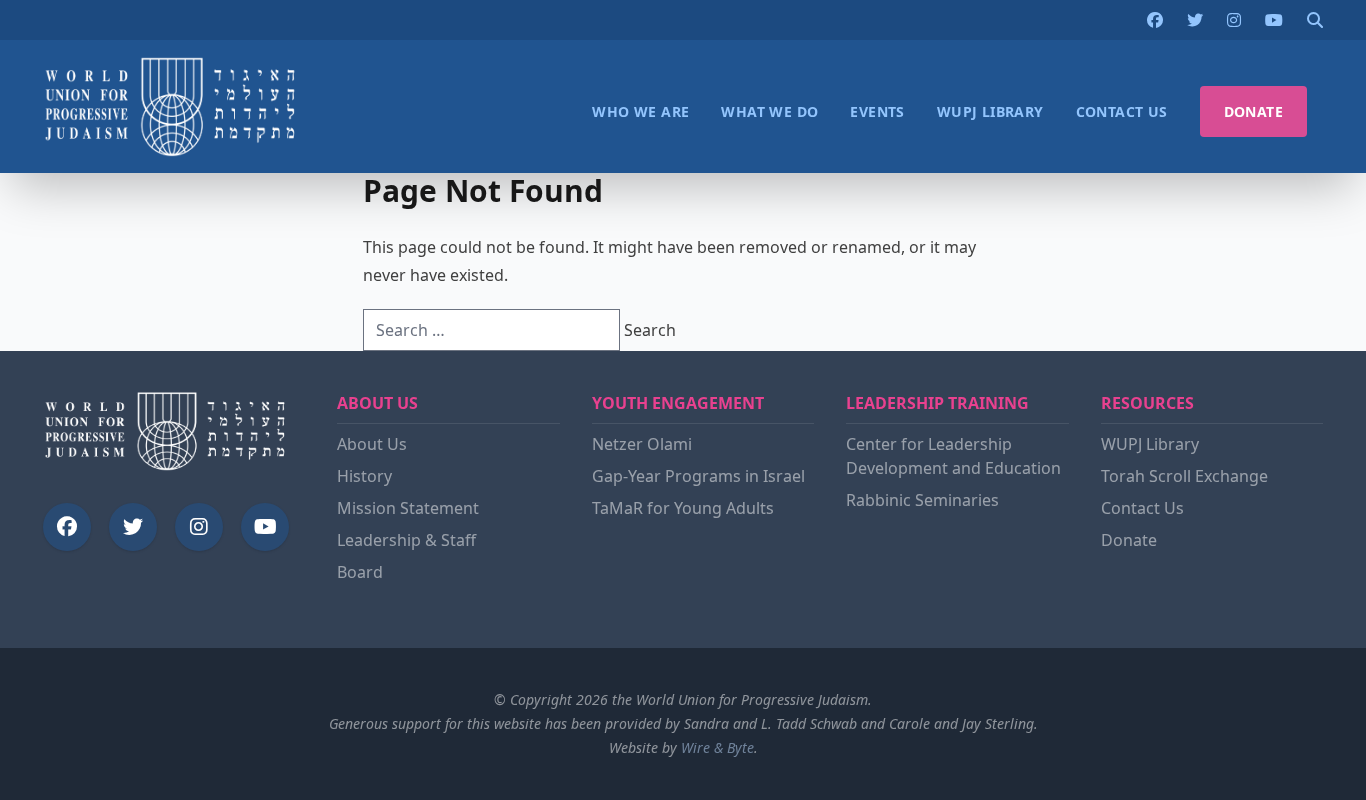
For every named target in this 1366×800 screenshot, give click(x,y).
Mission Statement (408, 508)
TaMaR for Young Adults (683, 508)
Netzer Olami (642, 444)
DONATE (1253, 111)
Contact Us (1142, 508)
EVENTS (877, 111)
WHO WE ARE (640, 111)
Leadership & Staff (406, 540)
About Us (372, 444)
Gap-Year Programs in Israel (698, 476)
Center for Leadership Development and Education (953, 456)
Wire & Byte (717, 747)
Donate (1129, 540)
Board (360, 572)
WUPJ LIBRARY (990, 111)
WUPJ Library (1150, 444)
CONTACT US (1122, 111)
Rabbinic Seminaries (922, 500)
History (364, 476)
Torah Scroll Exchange (1184, 476)
